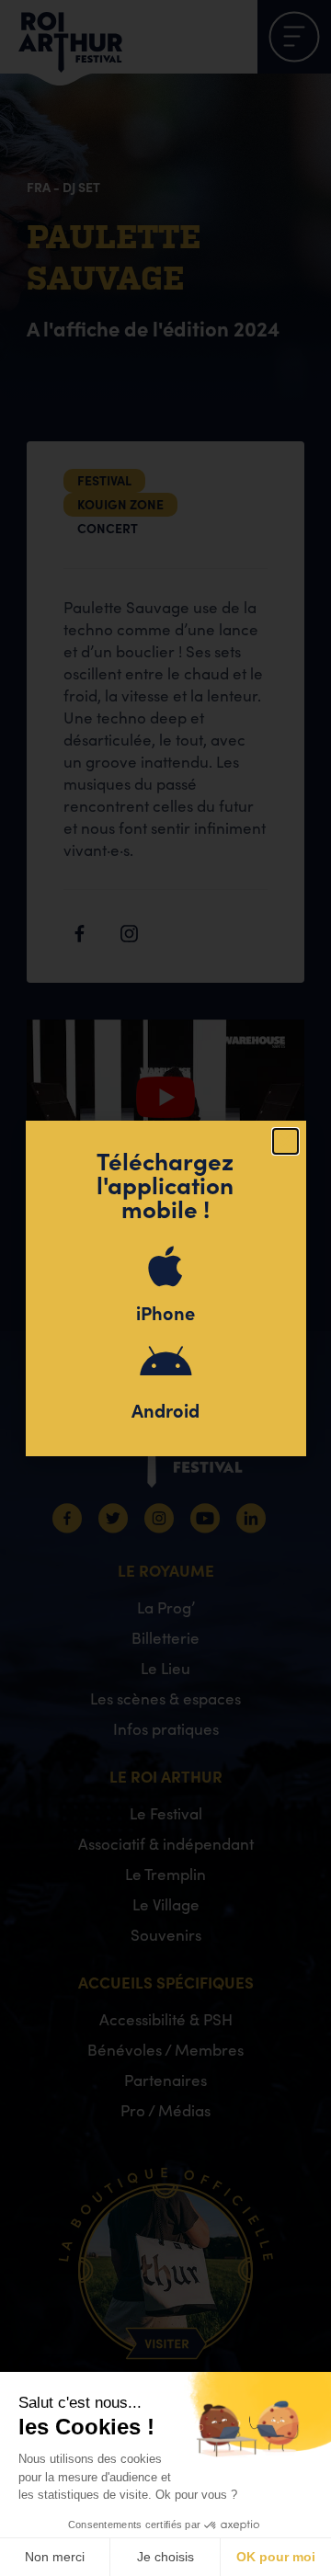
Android (165, 1410)
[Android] (165, 1363)
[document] (165, 1288)
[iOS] (165, 1266)
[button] (285, 1141)
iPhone (165, 1312)
